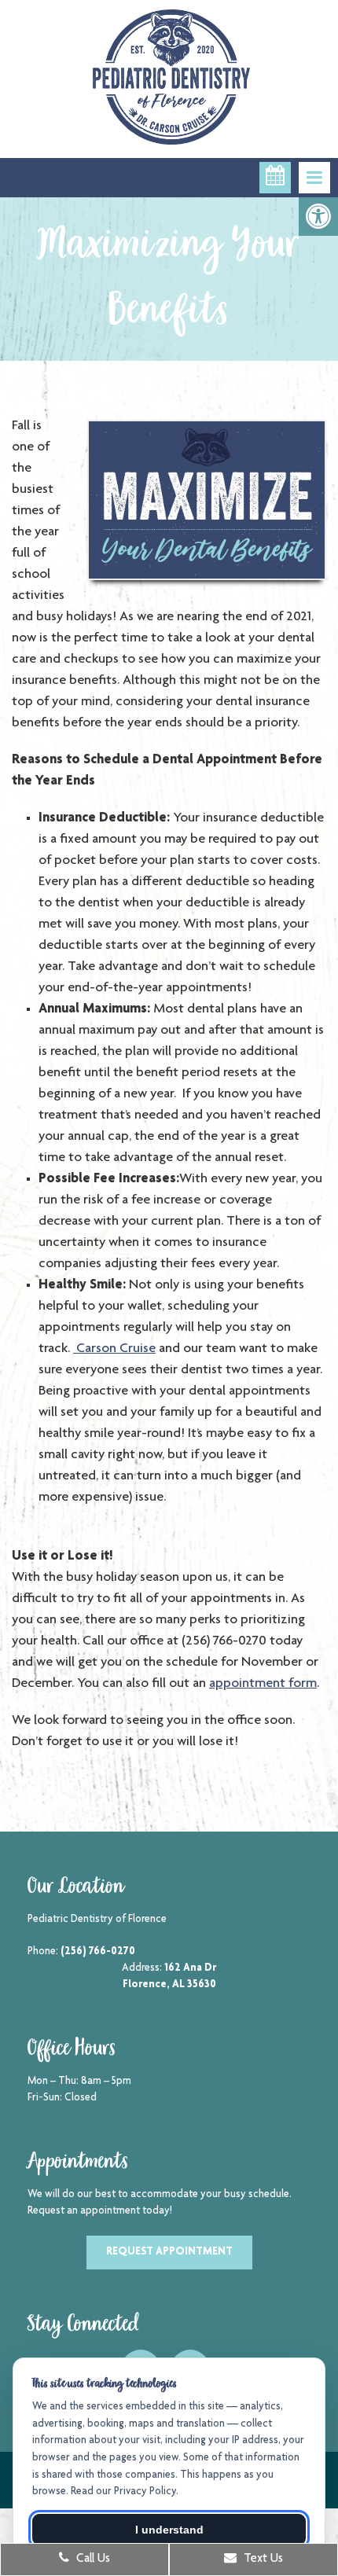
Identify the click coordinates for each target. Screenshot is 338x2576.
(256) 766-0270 (98, 1952)
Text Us (262, 2559)
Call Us (92, 2559)
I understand (169, 2530)
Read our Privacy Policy (123, 2492)
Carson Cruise (114, 1349)
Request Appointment (169, 2252)
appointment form (263, 1684)
